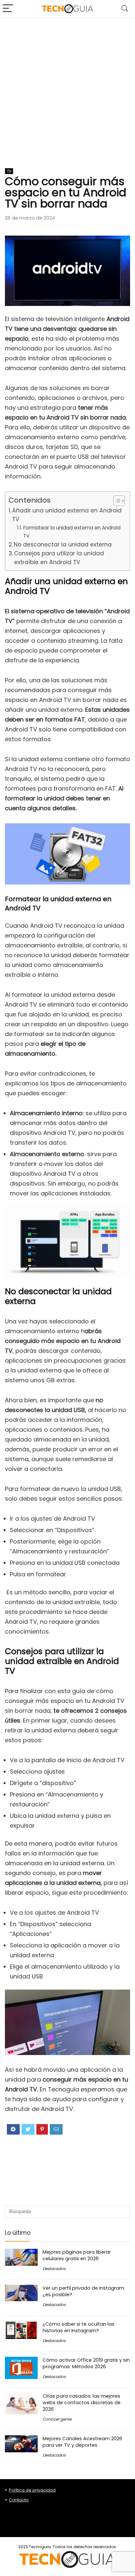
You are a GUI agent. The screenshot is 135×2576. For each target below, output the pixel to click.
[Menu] (8, 9)
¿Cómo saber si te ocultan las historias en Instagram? (78, 2327)
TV (9, 171)
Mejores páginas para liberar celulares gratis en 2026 (77, 2255)
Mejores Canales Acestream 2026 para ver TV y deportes (82, 2442)
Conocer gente (57, 2419)
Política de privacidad (32, 2490)
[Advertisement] (67, 88)
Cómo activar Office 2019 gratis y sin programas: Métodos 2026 (86, 2363)
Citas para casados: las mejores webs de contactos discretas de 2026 (82, 2403)
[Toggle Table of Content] (116, 501)
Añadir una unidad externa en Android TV (67, 515)
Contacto (19, 2500)
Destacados (54, 2269)
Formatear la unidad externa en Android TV (72, 532)
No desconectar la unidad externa (63, 545)
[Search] (125, 9)
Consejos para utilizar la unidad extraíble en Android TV (59, 558)
